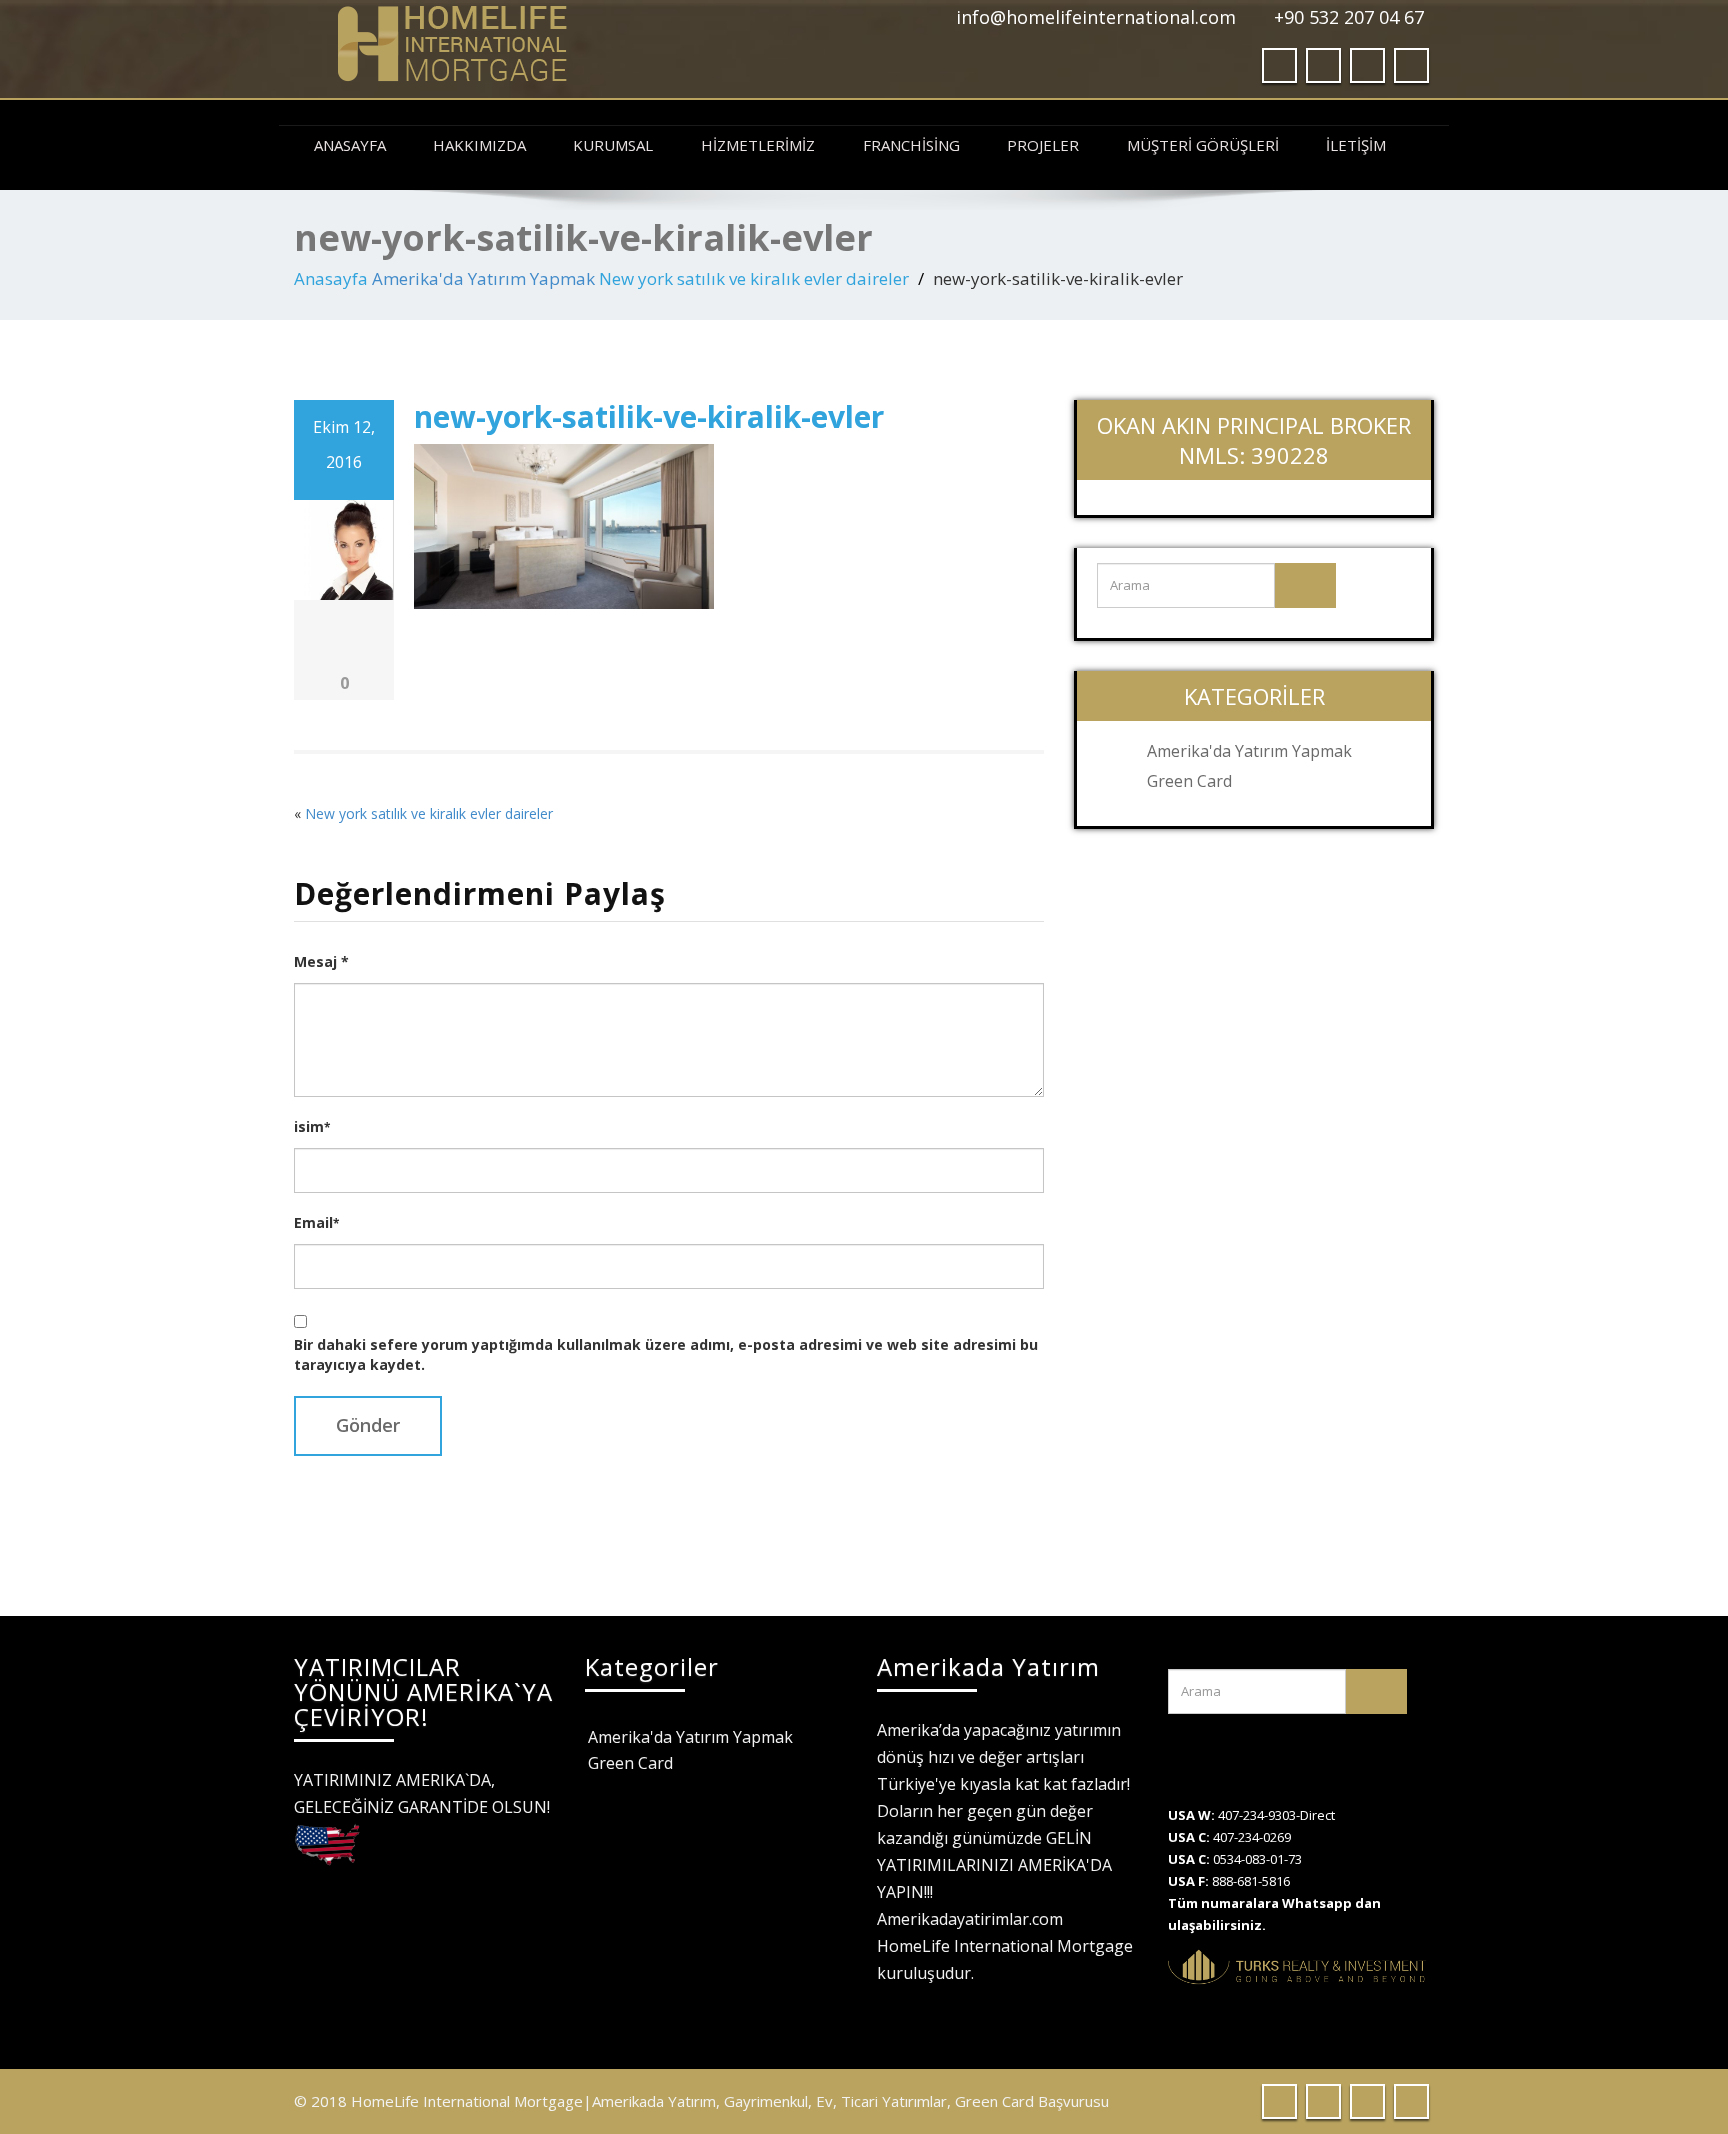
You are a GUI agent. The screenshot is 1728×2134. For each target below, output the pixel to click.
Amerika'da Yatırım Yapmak (483, 278)
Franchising (911, 145)
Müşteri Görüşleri (1203, 145)
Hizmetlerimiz (758, 145)
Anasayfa (350, 145)
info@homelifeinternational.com (1096, 17)
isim (312, 1126)
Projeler (1043, 145)
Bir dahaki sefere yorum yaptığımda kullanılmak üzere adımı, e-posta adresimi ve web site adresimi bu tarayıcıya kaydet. (666, 1354)
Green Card (1189, 781)
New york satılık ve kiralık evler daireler (754, 278)
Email (316, 1222)
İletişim (1356, 145)
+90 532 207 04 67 (1349, 17)
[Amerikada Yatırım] (571, 43)
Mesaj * (321, 961)
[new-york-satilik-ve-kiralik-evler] (564, 524)
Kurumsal (613, 145)
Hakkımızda (479, 145)
